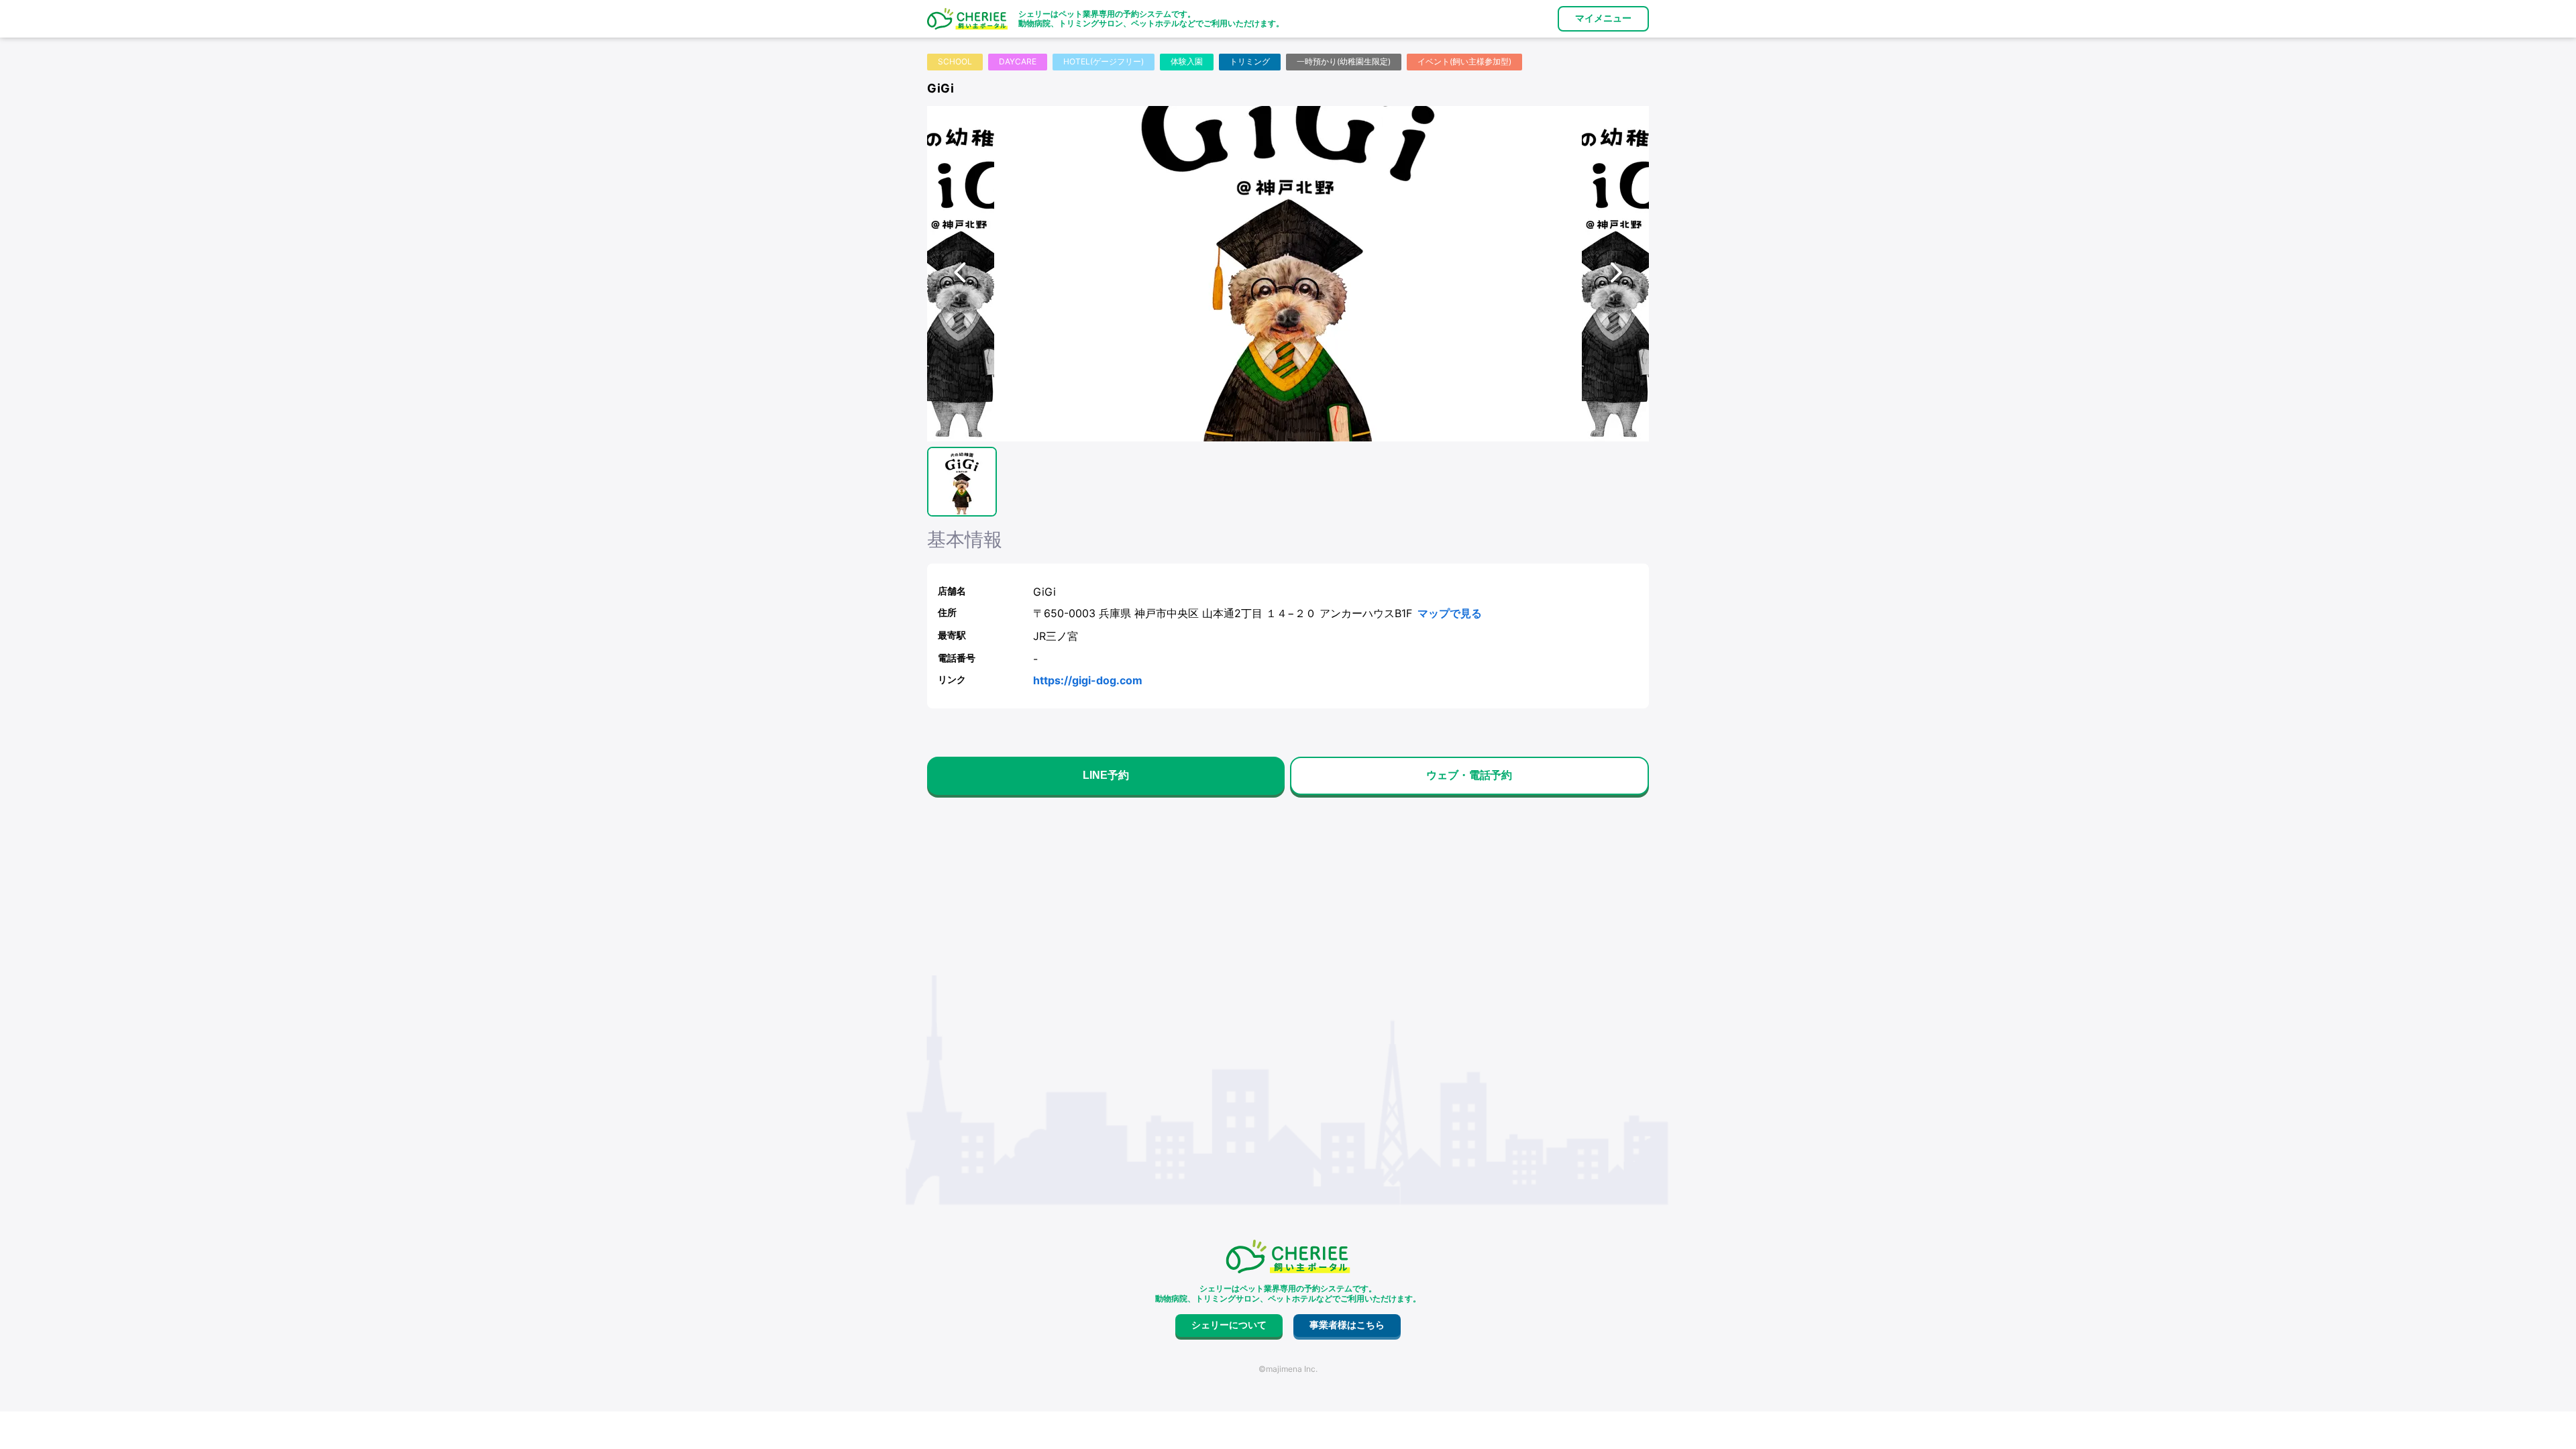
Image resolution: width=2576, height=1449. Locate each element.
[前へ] (961, 274)
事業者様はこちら (1347, 1325)
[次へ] (1615, 274)
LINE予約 (1106, 775)
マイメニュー (1603, 18)
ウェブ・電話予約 (1469, 775)
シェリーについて (1229, 1325)
